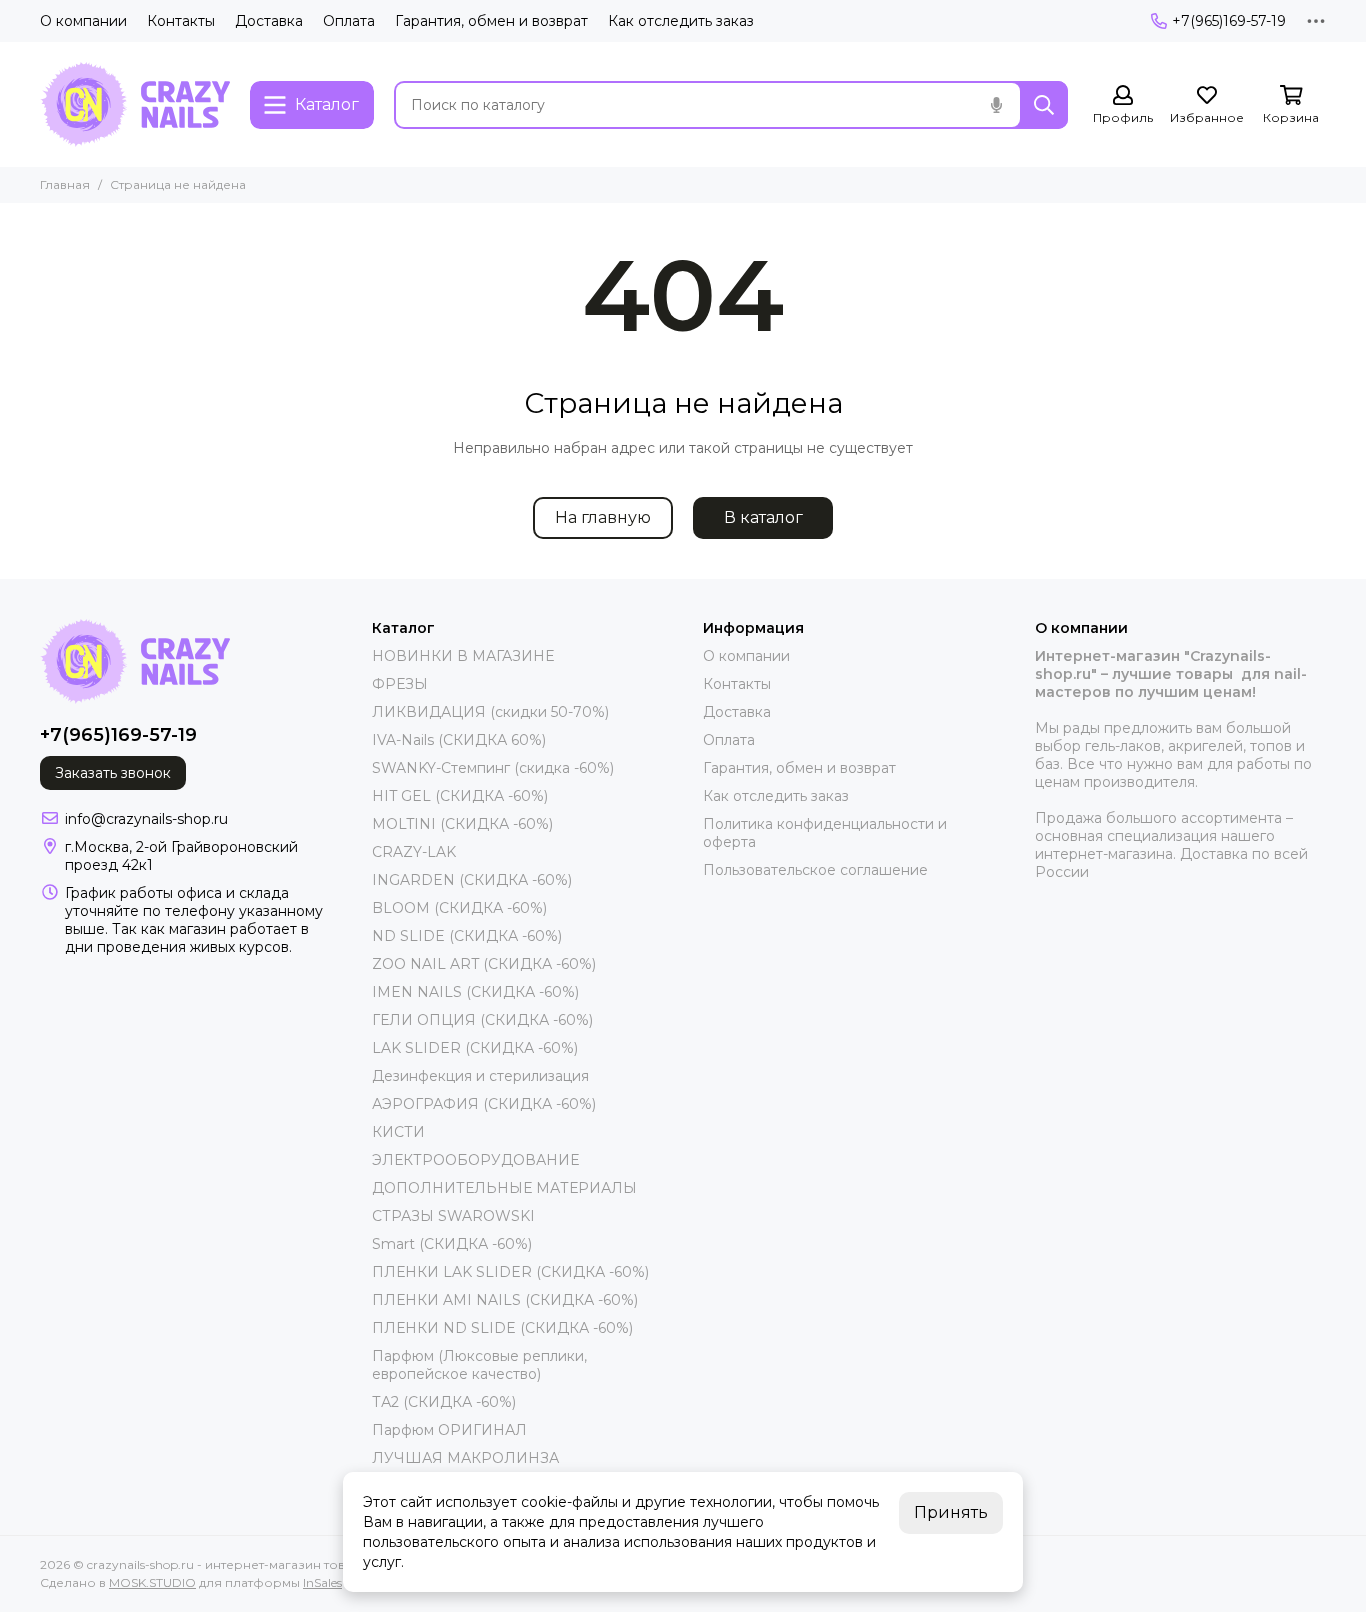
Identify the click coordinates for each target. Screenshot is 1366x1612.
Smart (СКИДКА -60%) (452, 1244)
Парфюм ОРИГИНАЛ (449, 1430)
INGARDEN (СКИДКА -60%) (472, 880)
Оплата (349, 21)
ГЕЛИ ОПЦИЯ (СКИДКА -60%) (482, 1020)
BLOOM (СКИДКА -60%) (459, 908)
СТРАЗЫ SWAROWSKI (453, 1216)
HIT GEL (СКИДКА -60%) (460, 796)
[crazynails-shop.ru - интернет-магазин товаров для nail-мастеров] (135, 104)
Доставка (269, 21)
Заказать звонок (113, 773)
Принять (951, 1512)
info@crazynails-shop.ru (146, 819)
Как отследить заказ (681, 21)
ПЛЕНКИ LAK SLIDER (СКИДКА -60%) (510, 1272)
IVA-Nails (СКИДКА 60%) (459, 740)
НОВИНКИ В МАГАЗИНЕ (463, 656)
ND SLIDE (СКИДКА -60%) (467, 936)
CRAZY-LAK (414, 852)
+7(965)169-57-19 (1229, 21)
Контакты (181, 21)
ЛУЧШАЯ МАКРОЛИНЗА (465, 1458)
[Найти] (1044, 105)
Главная (65, 184)
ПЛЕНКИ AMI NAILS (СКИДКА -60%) (505, 1300)
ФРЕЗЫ (400, 684)
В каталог (763, 517)
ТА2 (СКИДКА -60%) (444, 1402)
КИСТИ (398, 1132)
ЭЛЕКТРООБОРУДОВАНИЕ (475, 1160)
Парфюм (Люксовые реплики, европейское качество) (479, 1365)
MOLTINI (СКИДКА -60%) (462, 824)
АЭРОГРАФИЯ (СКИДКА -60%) (484, 1104)
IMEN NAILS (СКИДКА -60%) (475, 992)
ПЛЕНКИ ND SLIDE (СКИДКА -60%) (502, 1328)
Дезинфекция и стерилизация (480, 1076)
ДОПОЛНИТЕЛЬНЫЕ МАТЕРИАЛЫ (504, 1188)
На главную (603, 517)
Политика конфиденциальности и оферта (825, 833)
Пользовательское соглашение (815, 870)
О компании (83, 21)
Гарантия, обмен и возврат (491, 21)
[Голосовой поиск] (996, 105)
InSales (322, 1582)
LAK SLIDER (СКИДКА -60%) (475, 1048)
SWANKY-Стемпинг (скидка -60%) (493, 768)
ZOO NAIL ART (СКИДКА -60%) (484, 964)
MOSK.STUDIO (152, 1582)
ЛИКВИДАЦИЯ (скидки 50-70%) (490, 712)
